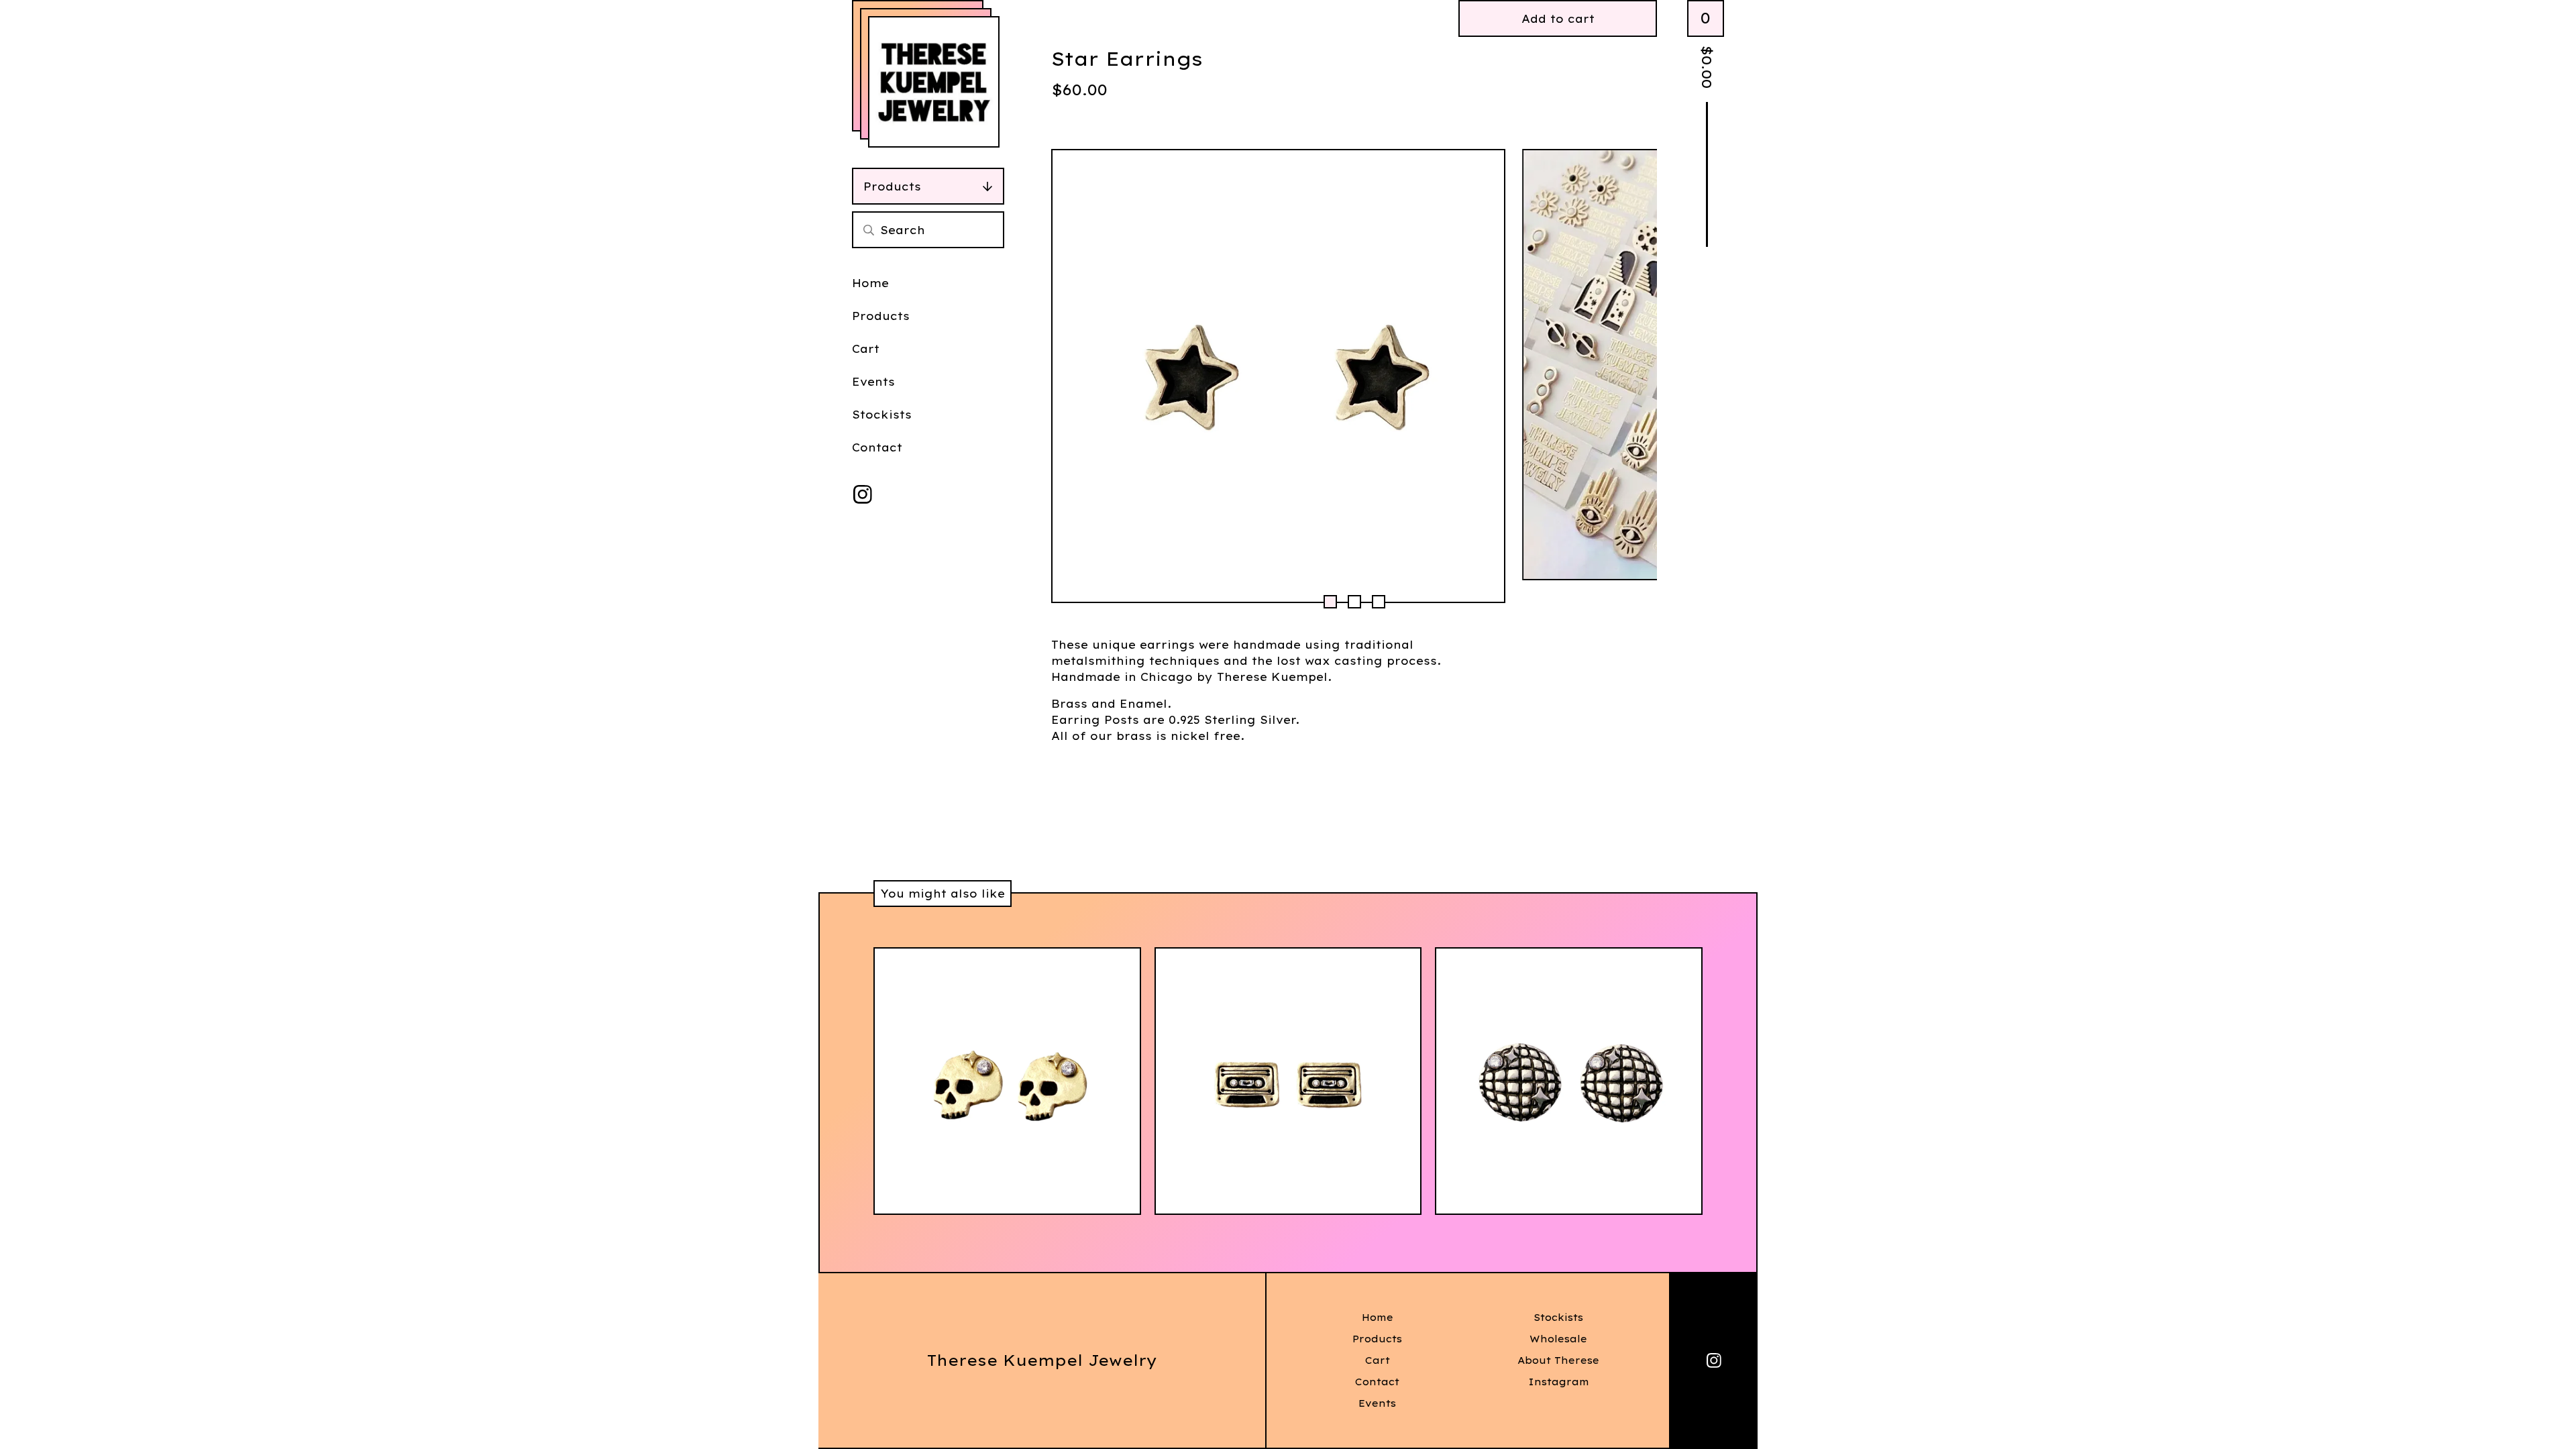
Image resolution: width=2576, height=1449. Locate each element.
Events (873, 382)
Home (870, 283)
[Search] (869, 230)
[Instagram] (863, 494)
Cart (866, 349)
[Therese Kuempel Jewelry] (934, 82)
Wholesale (1558, 1339)
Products (892, 186)
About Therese (1558, 1360)
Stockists (882, 415)
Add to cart (1558, 19)
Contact (877, 447)
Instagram (1559, 1382)
